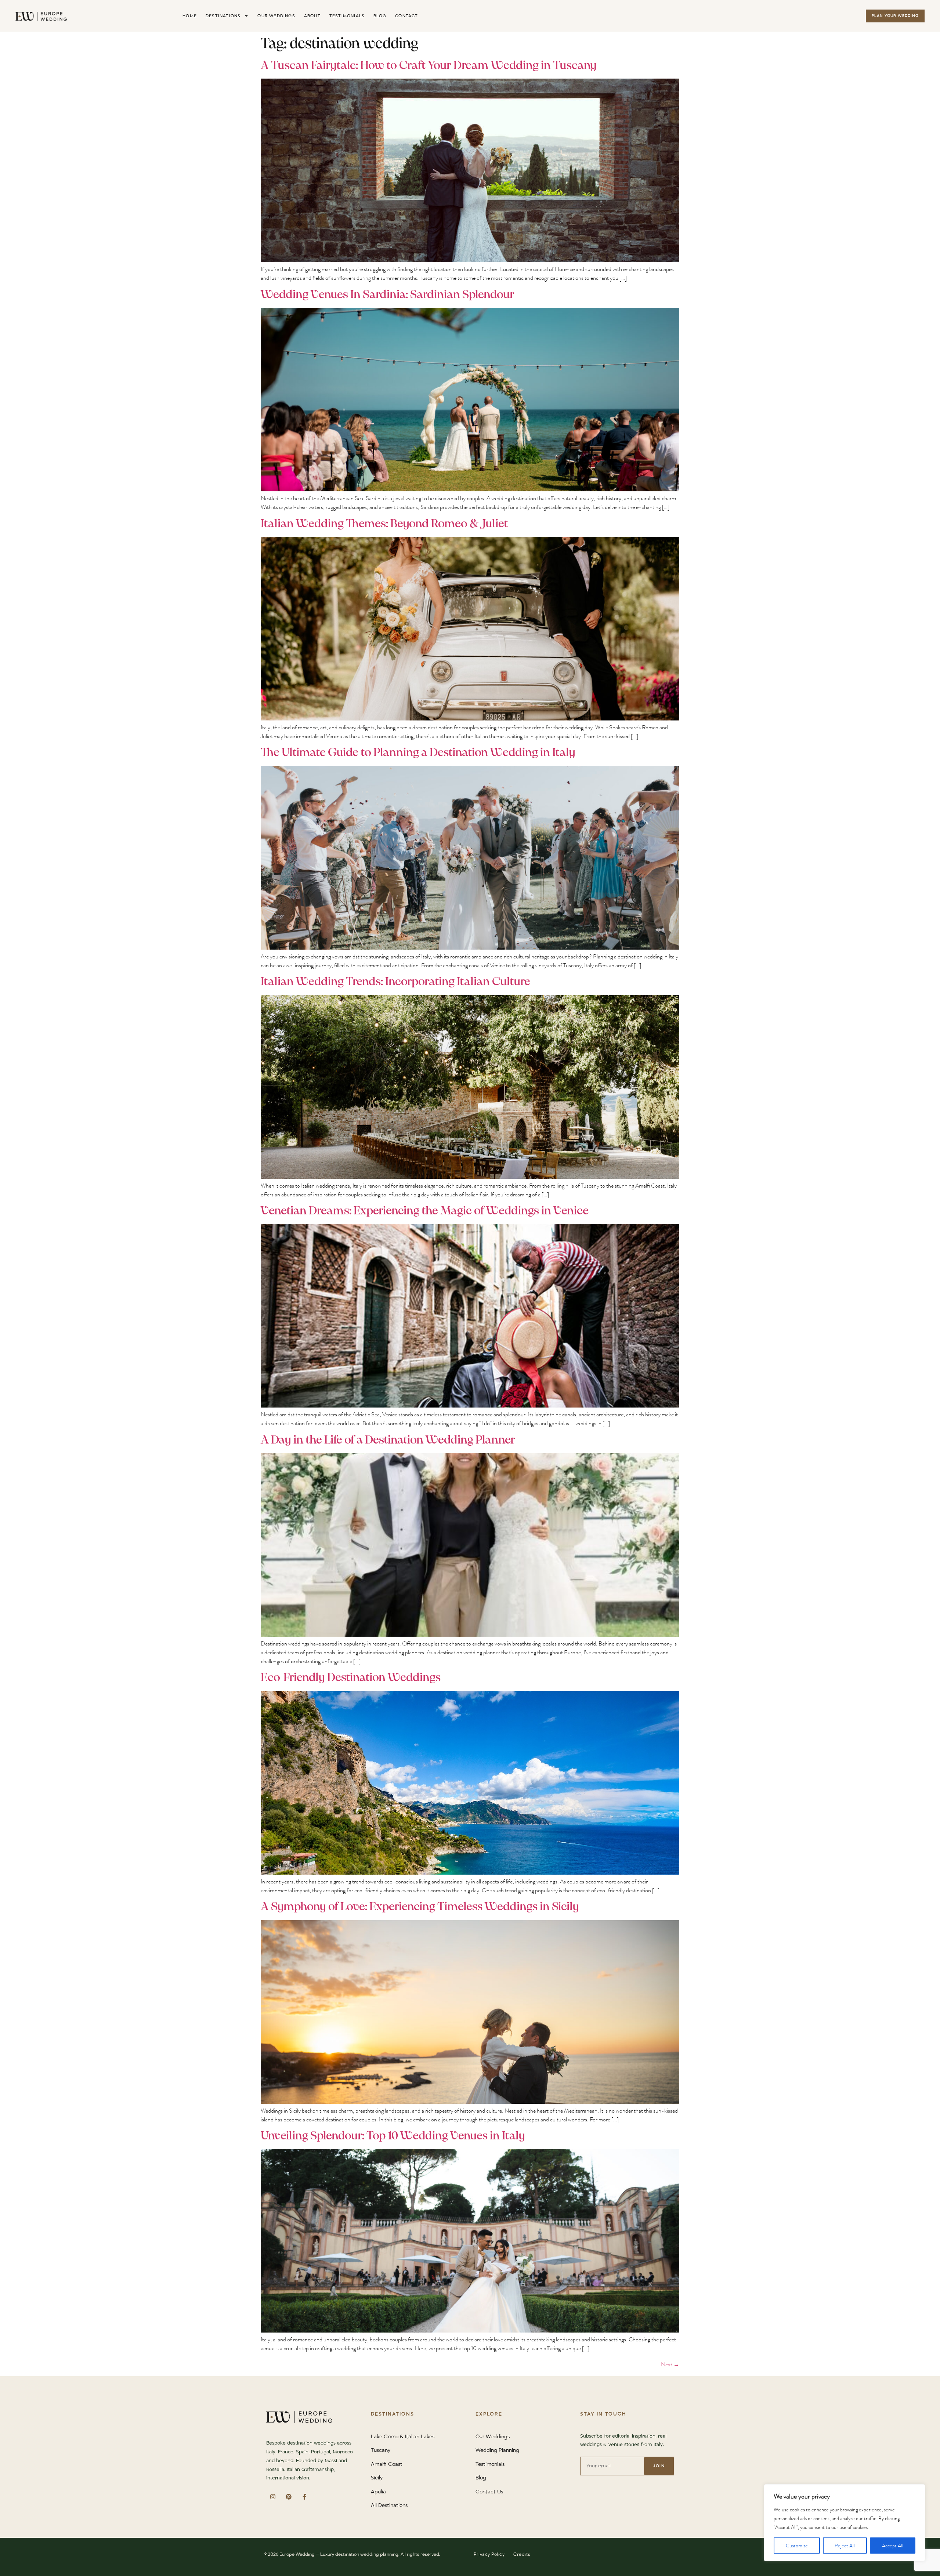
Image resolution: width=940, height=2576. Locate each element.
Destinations (223, 16)
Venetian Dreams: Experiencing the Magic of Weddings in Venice (425, 1211)
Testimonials (347, 16)
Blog (380, 16)
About (312, 16)
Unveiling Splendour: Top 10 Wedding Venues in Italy (393, 2136)
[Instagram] (273, 2496)
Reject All (845, 2546)
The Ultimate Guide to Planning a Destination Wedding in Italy (418, 753)
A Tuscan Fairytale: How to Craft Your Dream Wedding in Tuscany (429, 66)
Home (190, 16)
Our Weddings (276, 16)
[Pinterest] (288, 2496)
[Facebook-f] (304, 2496)
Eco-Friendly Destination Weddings (351, 1678)
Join (659, 2466)
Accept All (893, 2546)
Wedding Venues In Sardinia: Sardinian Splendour (388, 295)
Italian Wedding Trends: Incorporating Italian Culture (395, 982)
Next (670, 2364)
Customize (797, 2546)
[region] (845, 2523)
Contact (406, 16)
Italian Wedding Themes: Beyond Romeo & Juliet (384, 524)
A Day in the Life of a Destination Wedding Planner (388, 1440)
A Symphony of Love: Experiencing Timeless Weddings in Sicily (420, 1907)
